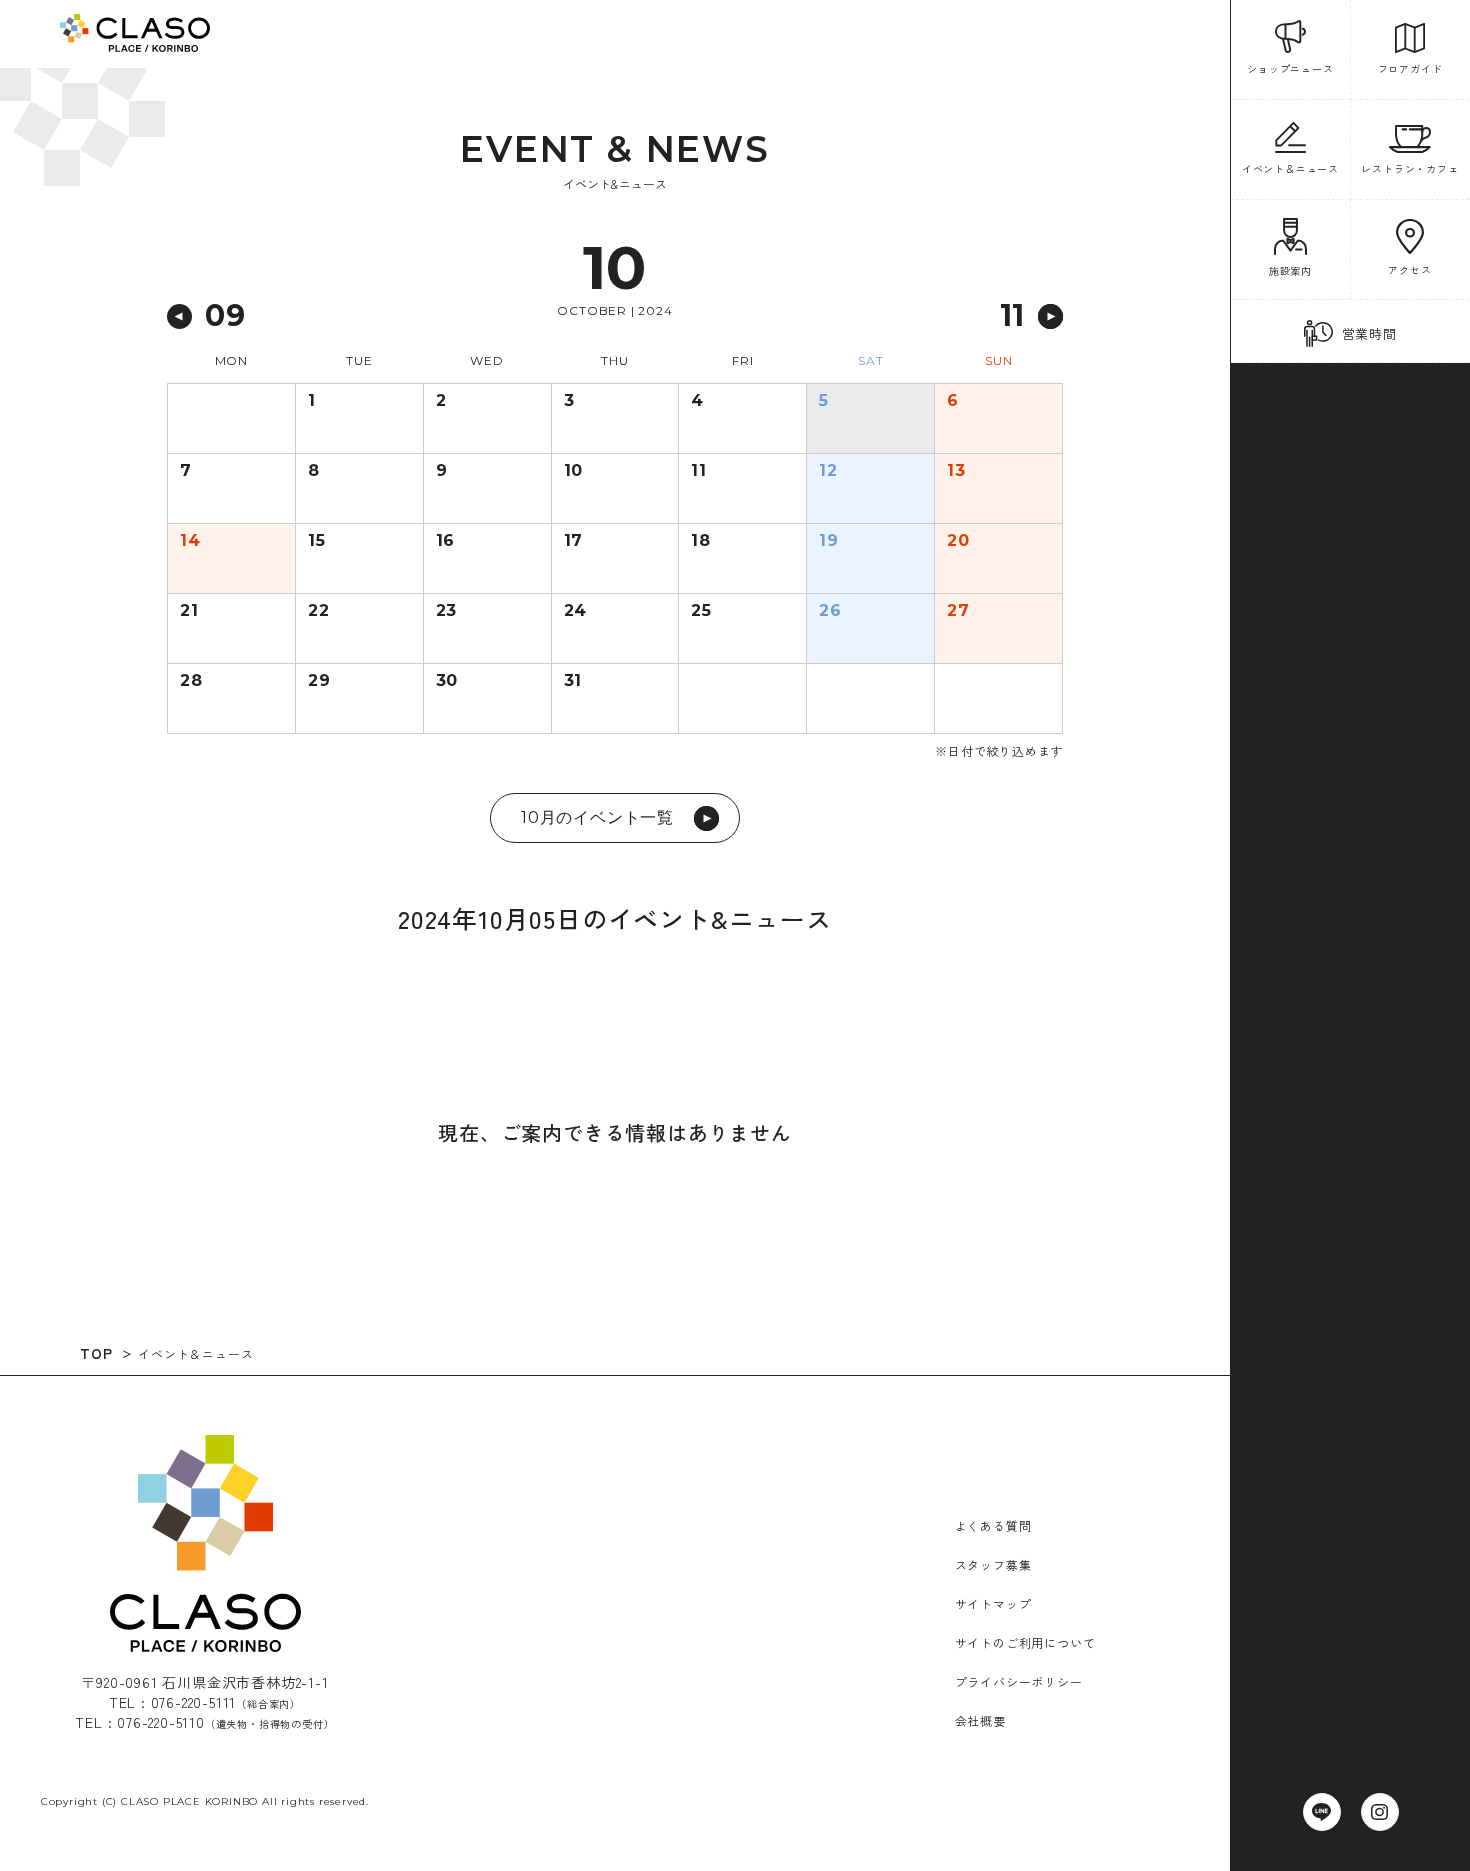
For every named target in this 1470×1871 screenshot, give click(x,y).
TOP (96, 1353)
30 (447, 681)
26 (830, 611)
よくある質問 (993, 1525)
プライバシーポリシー (1019, 1681)
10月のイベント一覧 (597, 817)
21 (189, 611)
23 (447, 611)
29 (319, 681)
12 (828, 471)
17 (574, 541)
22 (319, 611)
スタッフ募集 (993, 1564)
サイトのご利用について (1025, 1642)
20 (958, 541)
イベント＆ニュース (195, 1353)
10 (574, 471)
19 (829, 541)
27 (958, 611)
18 (701, 541)
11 (699, 471)
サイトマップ (993, 1603)
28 (191, 681)
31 (573, 681)
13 (956, 471)
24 (576, 611)
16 (446, 541)
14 (190, 541)
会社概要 (980, 1720)
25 (701, 611)
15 (317, 541)
